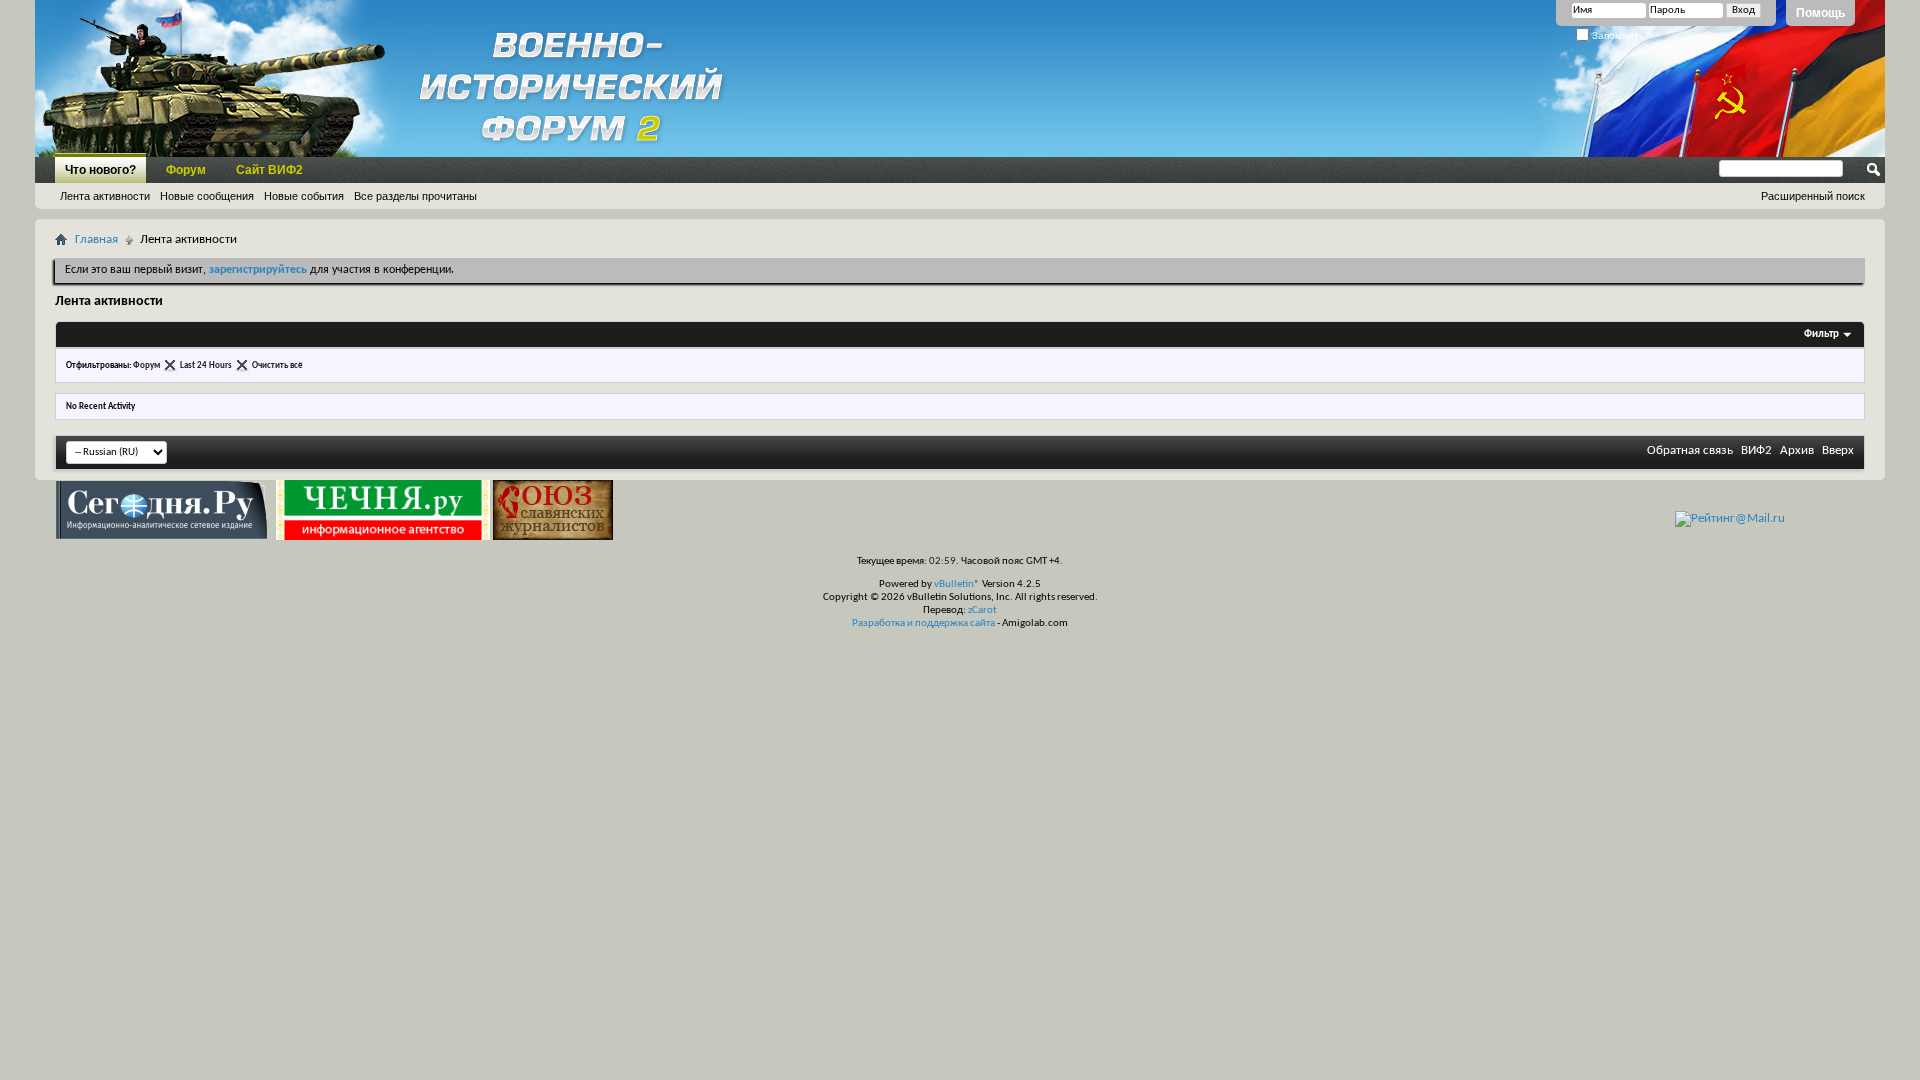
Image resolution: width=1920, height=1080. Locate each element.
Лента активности (105, 196)
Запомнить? (1619, 35)
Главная (96, 239)
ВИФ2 (1756, 450)
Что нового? (100, 170)
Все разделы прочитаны (415, 196)
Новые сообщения (207, 196)
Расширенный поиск (1813, 196)
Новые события (304, 196)
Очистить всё (277, 365)
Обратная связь (1690, 450)
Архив (1797, 450)
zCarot (982, 610)
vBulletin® (957, 584)
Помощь (1820, 13)
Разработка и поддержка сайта (923, 623)
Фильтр (1821, 334)
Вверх (1838, 450)
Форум (186, 170)
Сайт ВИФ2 (269, 170)
